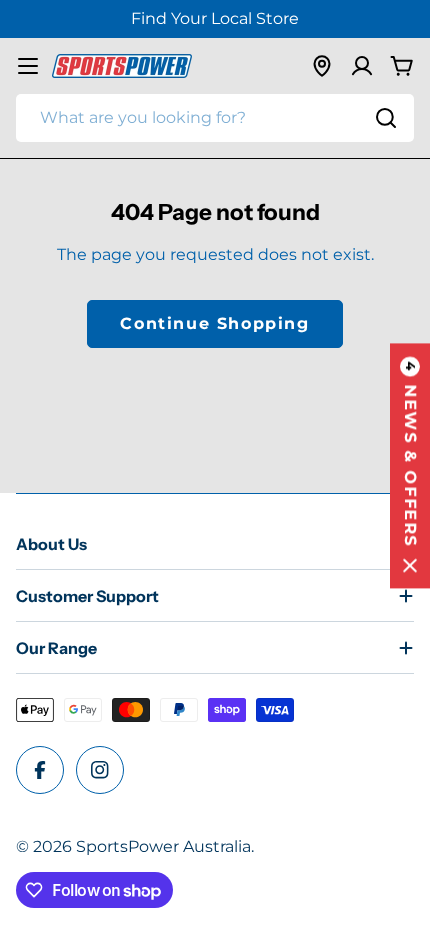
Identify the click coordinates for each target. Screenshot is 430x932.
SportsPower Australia (163, 846)
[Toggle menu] (28, 66)
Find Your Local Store (215, 18)
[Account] (362, 66)
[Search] (386, 118)
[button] (410, 466)
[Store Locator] (322, 66)
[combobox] (215, 118)
